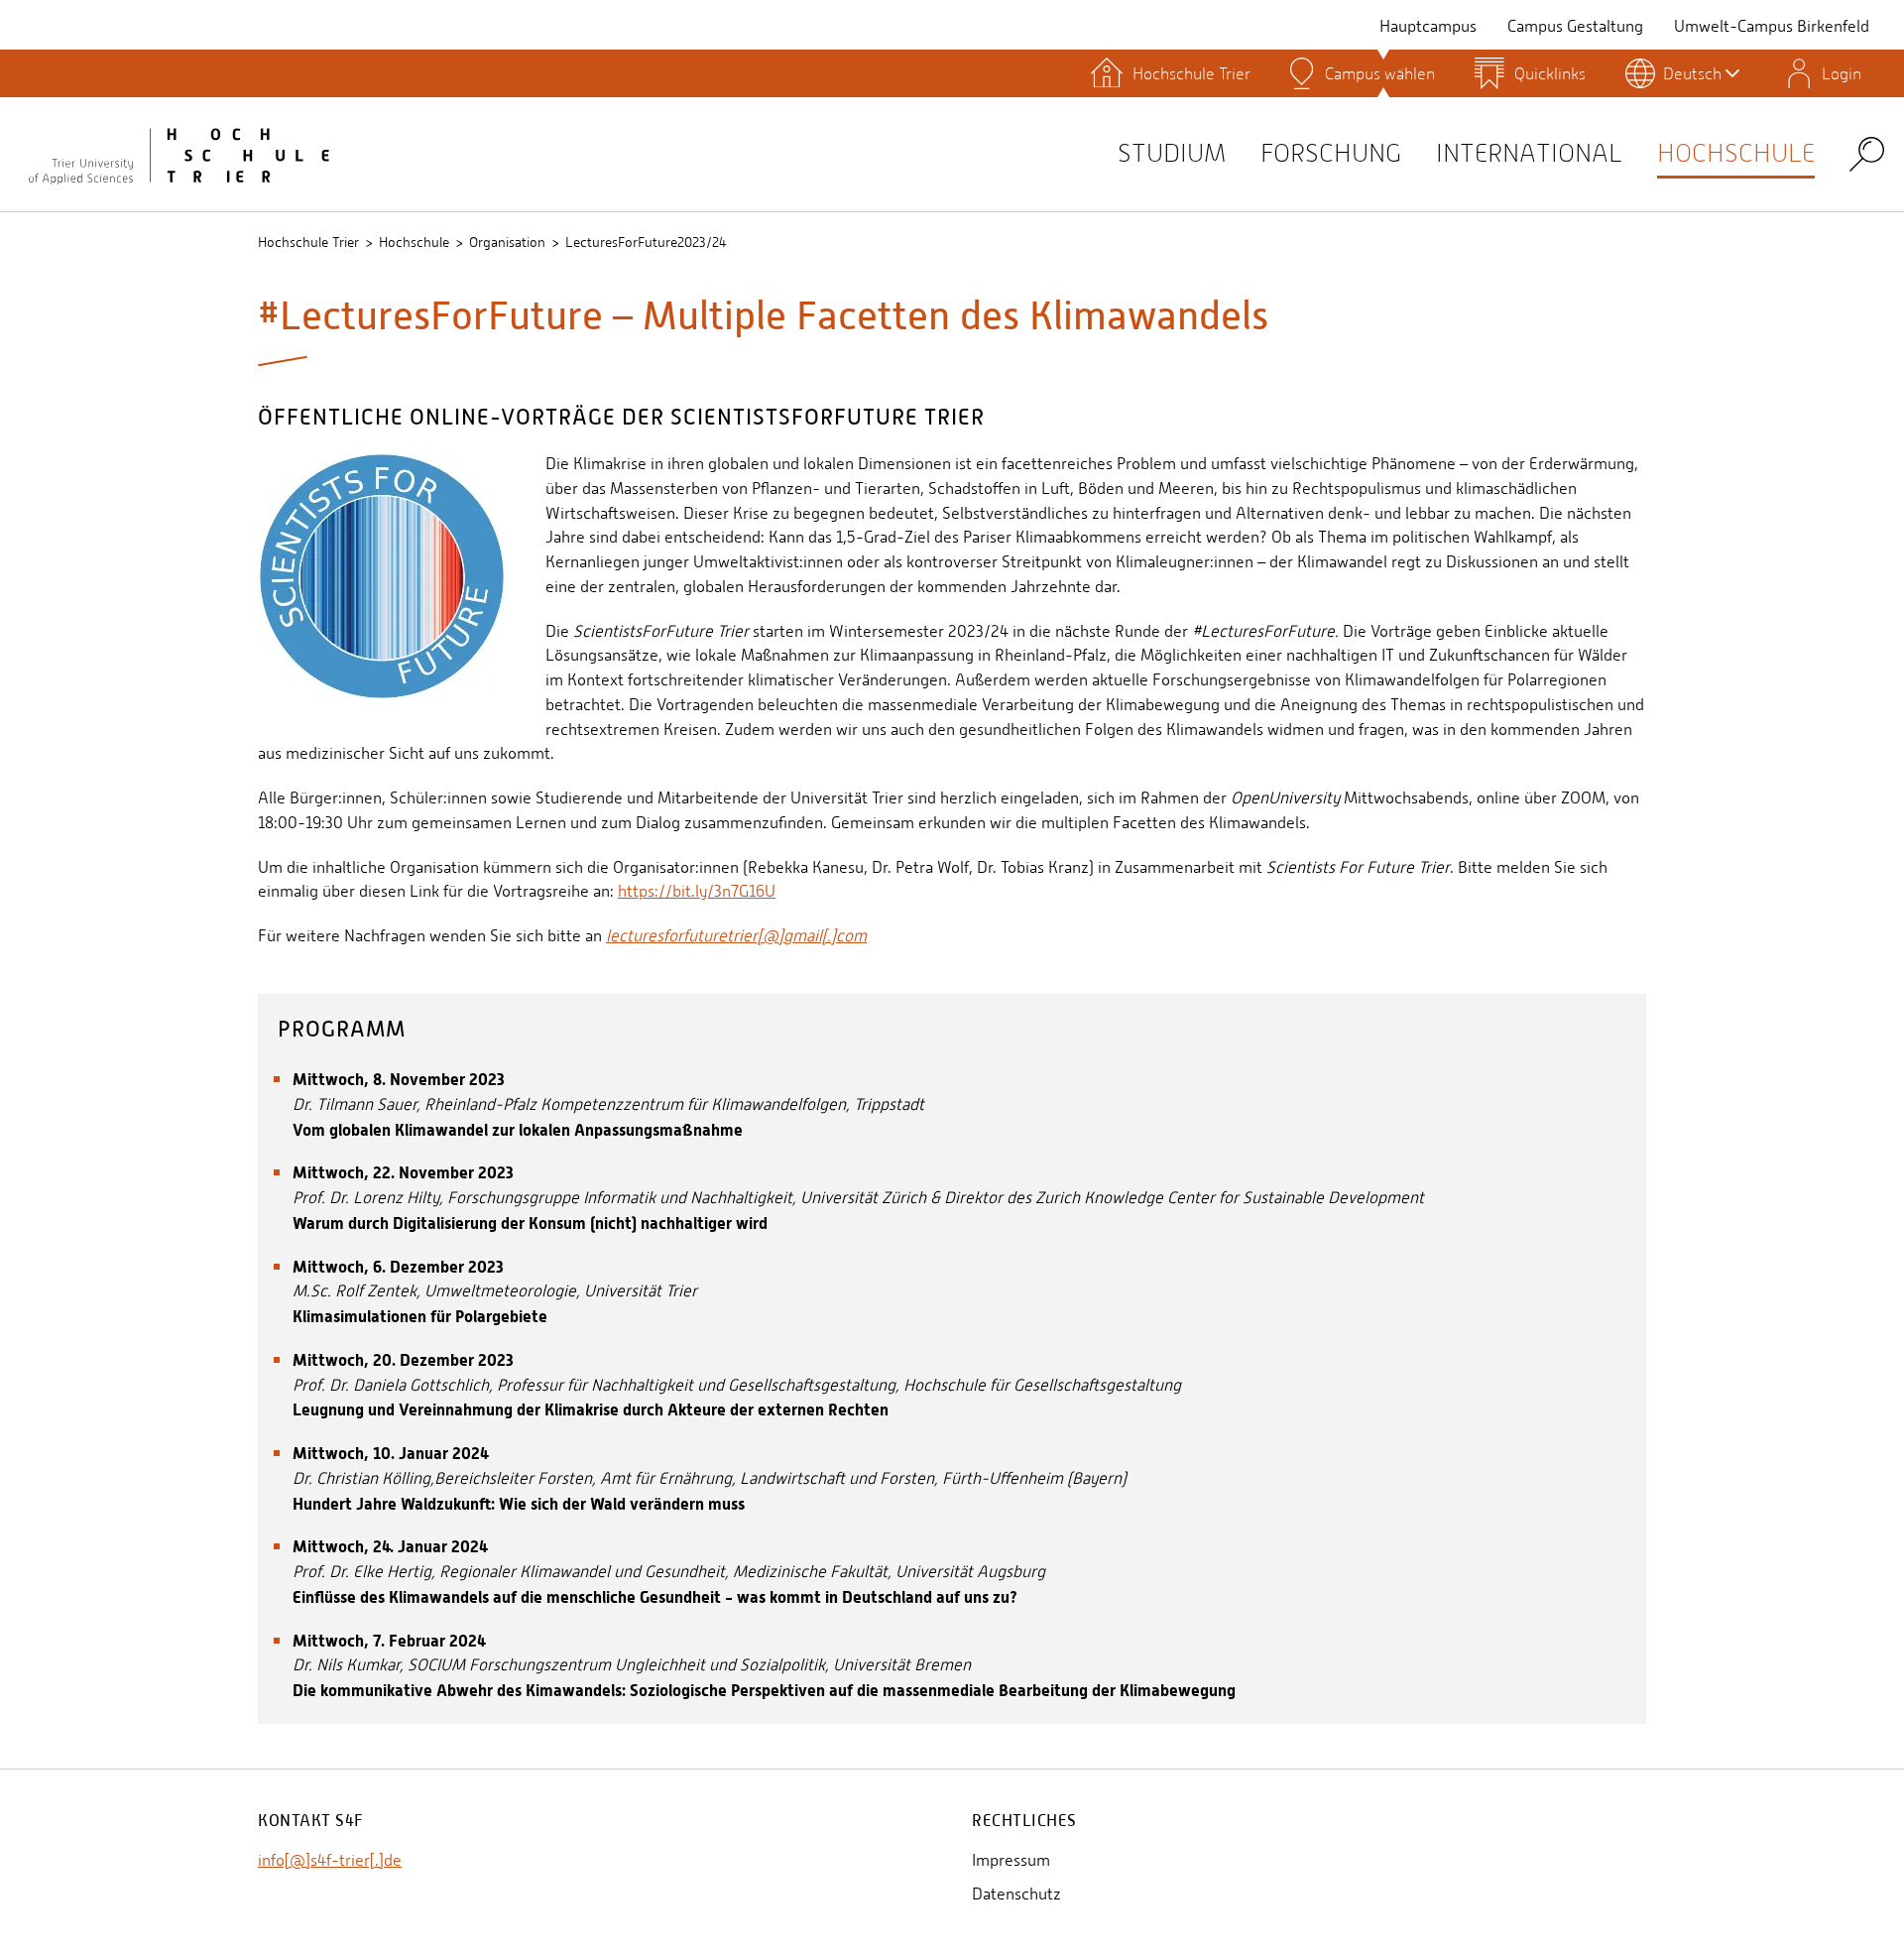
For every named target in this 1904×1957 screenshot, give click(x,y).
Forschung (1331, 153)
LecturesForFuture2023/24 (646, 242)
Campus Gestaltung (1575, 26)
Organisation (507, 242)
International (1529, 153)
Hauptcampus (1428, 26)
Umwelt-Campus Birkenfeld (1772, 26)
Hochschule (1736, 153)
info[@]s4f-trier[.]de (330, 1860)
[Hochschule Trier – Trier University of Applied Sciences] (178, 154)
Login (1842, 73)
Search (1867, 153)
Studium (1172, 153)
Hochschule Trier (308, 242)
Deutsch (1692, 73)
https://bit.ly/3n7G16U (697, 891)
